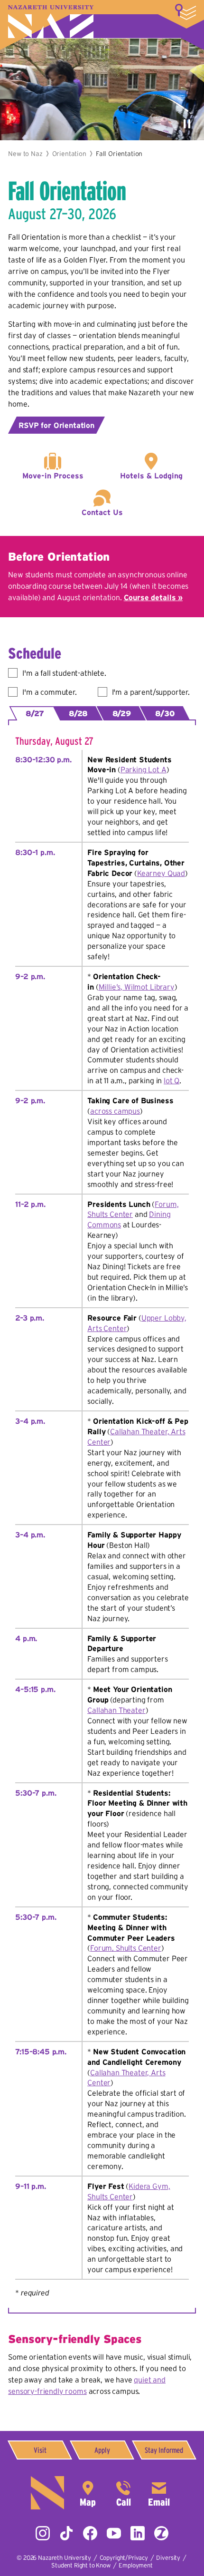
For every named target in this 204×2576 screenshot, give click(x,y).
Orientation (69, 154)
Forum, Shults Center (126, 1948)
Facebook (90, 2533)
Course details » (153, 597)
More (185, 12)
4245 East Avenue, (88, 2493)
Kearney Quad (161, 873)
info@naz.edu (159, 2493)
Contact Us (102, 512)
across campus (115, 1111)
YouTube (114, 2533)
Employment (135, 2565)
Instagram (43, 2533)
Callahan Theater (116, 1710)
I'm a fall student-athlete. (64, 673)
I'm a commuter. (50, 692)
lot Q (172, 1080)
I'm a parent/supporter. (151, 692)
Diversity (168, 2558)
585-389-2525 (123, 2493)
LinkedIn (138, 2533)
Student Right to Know (81, 2565)
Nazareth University (51, 22)
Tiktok (66, 2533)
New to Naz (25, 154)
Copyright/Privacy (124, 2558)
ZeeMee (161, 2533)
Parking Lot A (144, 769)
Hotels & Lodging (151, 476)
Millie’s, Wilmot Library (137, 987)
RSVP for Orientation (56, 425)
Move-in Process (53, 476)
